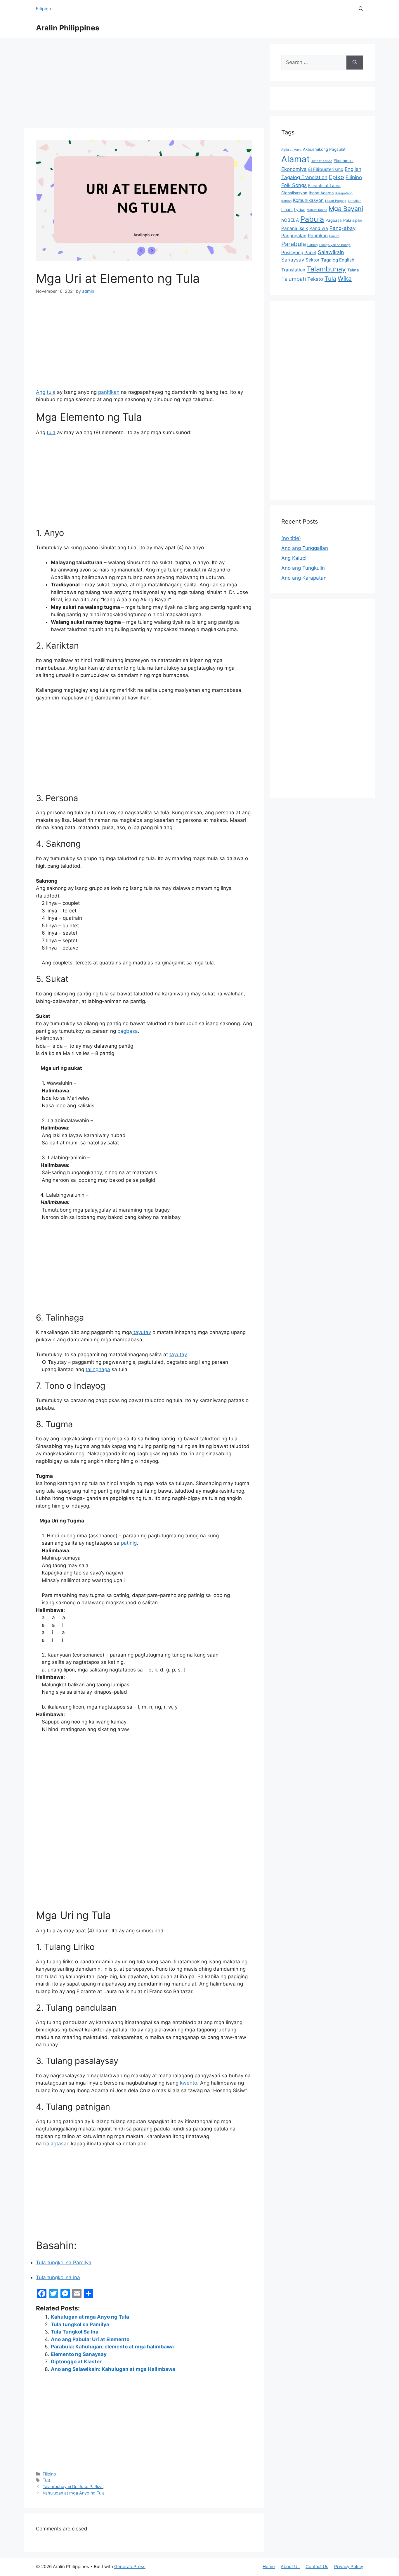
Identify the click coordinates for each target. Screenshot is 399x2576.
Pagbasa (334, 220)
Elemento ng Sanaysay (79, 2354)
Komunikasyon (308, 200)
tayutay (142, 1332)
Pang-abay (342, 228)
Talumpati (294, 279)
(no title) (291, 538)
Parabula (294, 244)
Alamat (296, 159)
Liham (287, 209)
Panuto (334, 236)
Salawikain (331, 252)
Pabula (312, 219)
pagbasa (128, 1031)
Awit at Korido (322, 161)
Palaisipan (353, 220)
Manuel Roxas (317, 210)
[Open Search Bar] (361, 9)
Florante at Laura (324, 186)
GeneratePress (130, 2567)
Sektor (313, 260)
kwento (189, 2083)
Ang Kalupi (294, 558)
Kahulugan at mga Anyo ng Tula (90, 2317)
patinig (129, 1543)
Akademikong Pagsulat (324, 149)
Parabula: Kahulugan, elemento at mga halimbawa (112, 2347)
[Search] (355, 63)
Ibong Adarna (321, 193)
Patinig (313, 245)
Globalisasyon (294, 193)
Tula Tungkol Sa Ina (75, 2332)
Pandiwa (319, 228)
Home (269, 2567)
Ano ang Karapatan (304, 578)
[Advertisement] (144, 85)
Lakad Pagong (336, 201)
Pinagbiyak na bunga (335, 245)
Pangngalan (294, 236)
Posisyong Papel (299, 253)
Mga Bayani (346, 209)
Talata (353, 270)
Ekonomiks (344, 161)
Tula (47, 2480)
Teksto (315, 279)
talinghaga (98, 1369)
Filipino (44, 9)
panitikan (109, 392)
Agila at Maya (291, 150)
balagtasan (56, 2144)
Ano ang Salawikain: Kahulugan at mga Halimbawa (113, 2369)
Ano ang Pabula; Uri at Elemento (90, 2339)
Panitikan (318, 236)
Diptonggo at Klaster (76, 2362)
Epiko (336, 177)
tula (51, 432)
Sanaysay (293, 260)
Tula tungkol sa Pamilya (64, 2263)
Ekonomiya (294, 169)
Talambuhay (326, 269)
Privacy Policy (349, 2567)
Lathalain (355, 201)
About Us (290, 2567)
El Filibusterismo (326, 169)
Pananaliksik (295, 228)
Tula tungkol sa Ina (58, 2277)
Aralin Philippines (68, 28)
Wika (345, 279)
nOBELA (290, 220)
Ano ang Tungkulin (303, 568)
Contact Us (317, 2567)
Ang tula (46, 392)
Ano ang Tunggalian (305, 548)
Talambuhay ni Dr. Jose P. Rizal (73, 2486)
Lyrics (300, 209)
